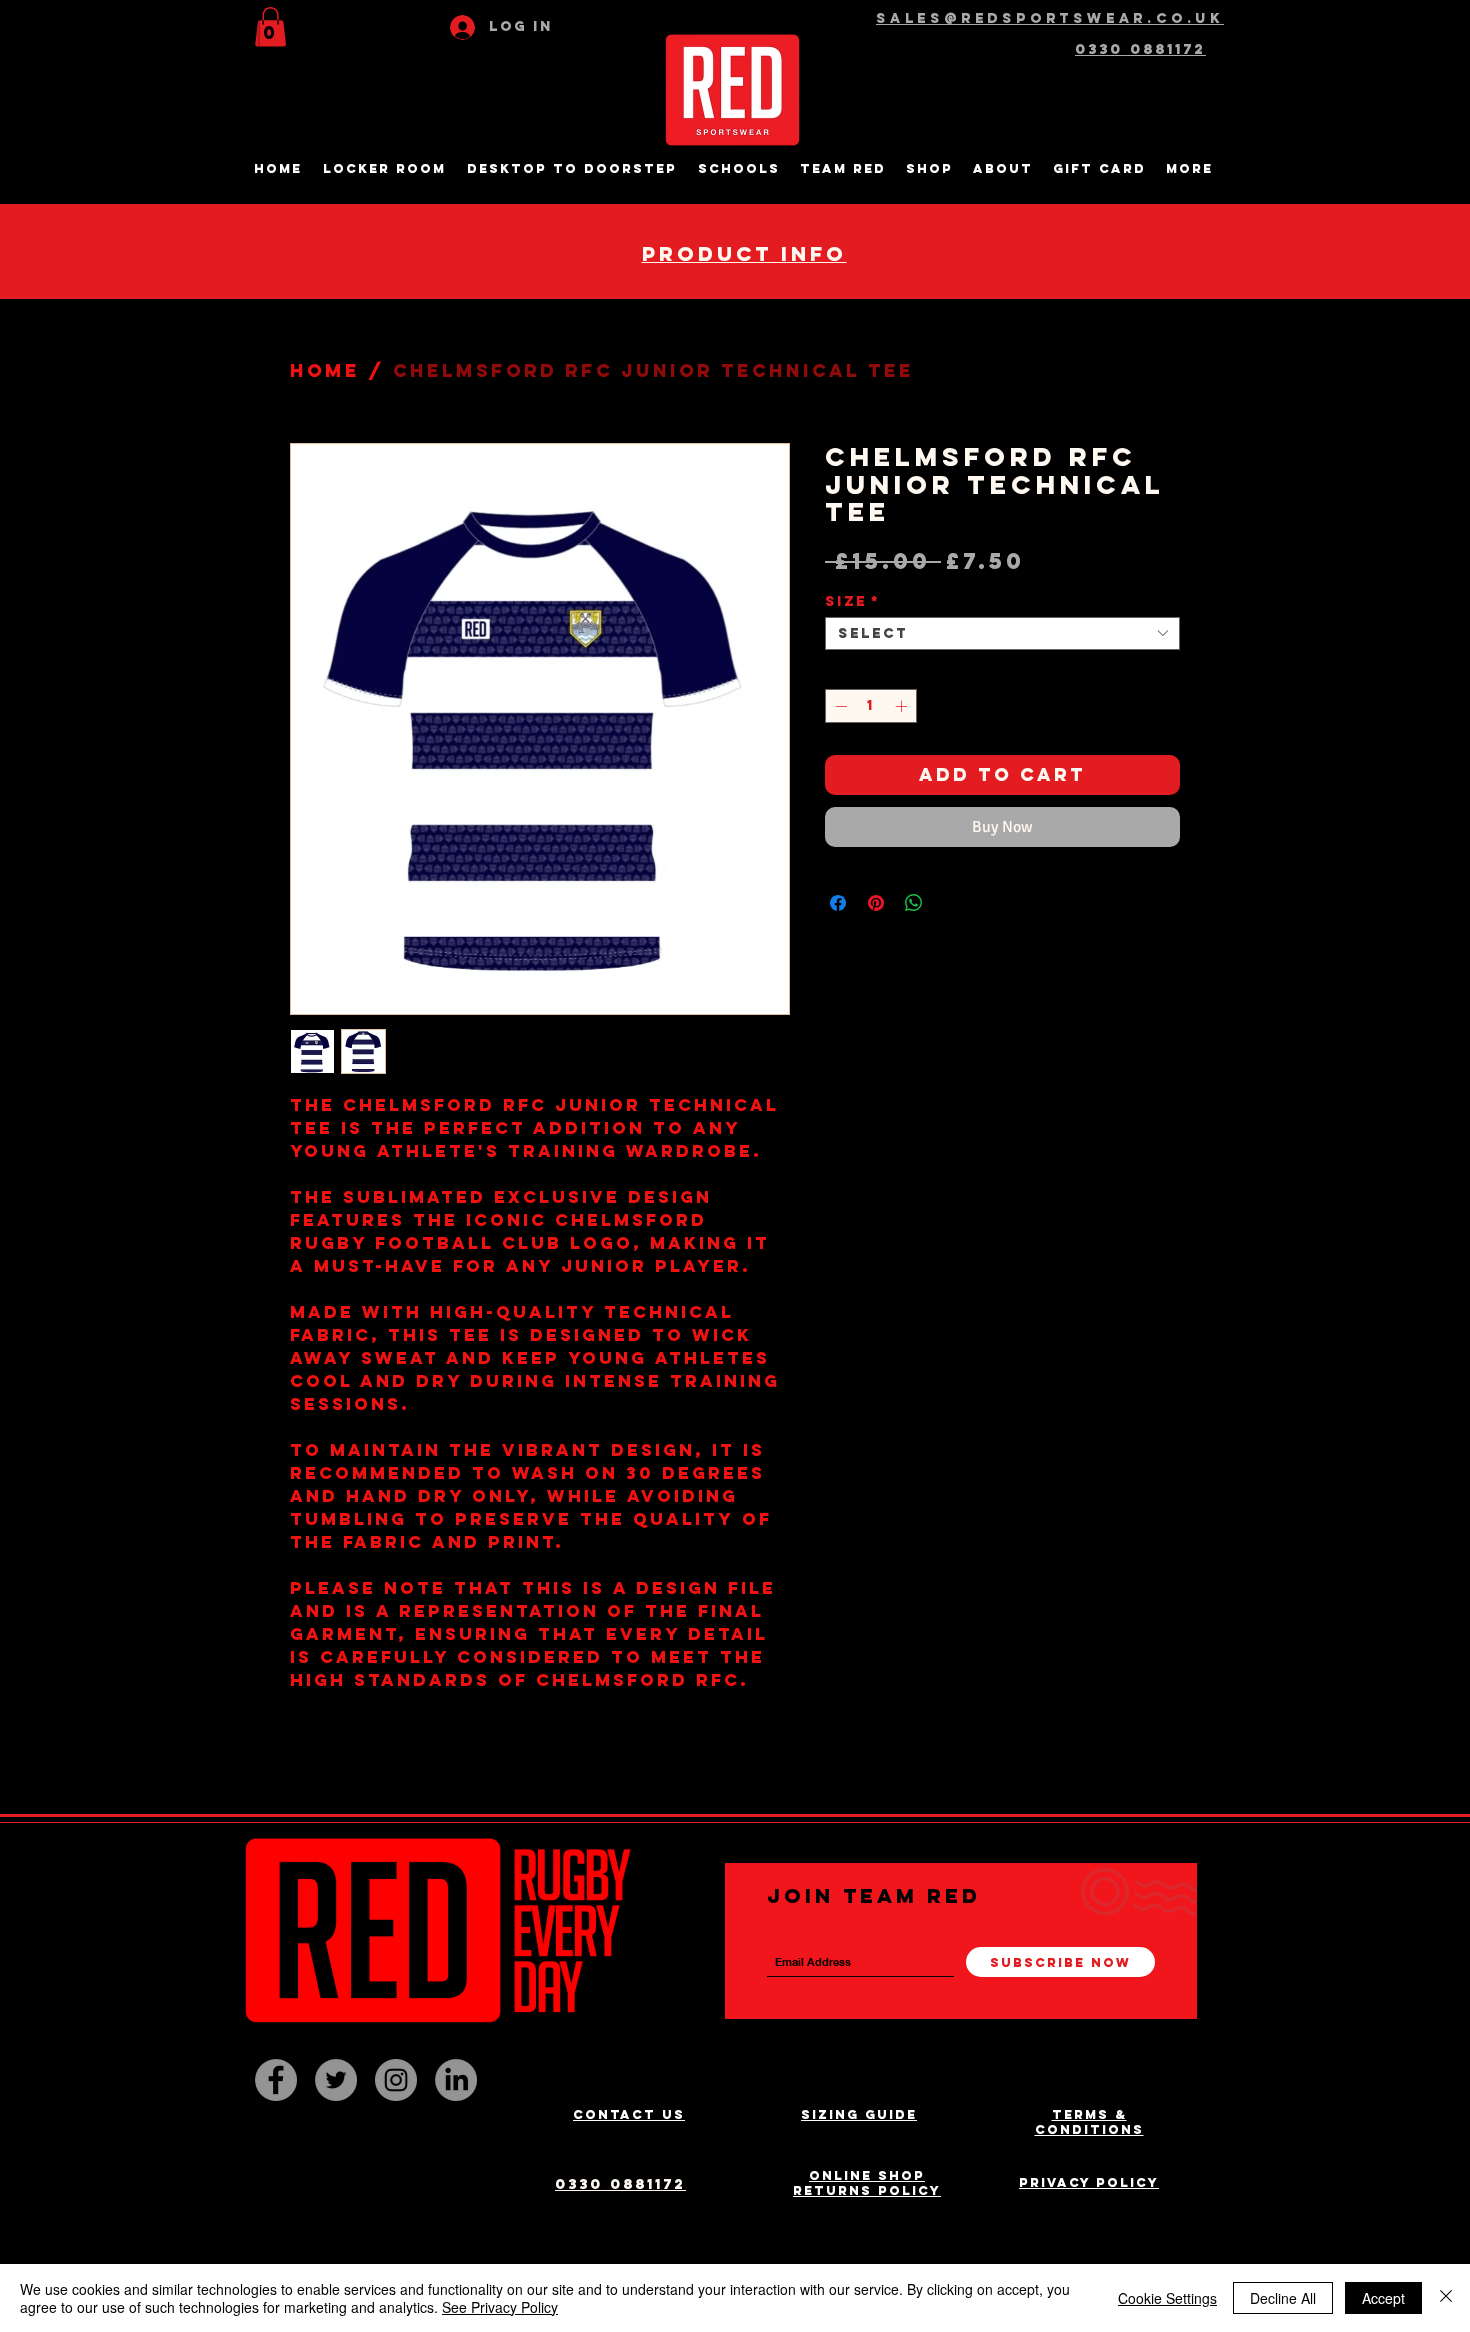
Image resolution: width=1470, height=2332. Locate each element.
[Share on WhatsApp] (914, 903)
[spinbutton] (871, 706)
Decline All (1283, 2298)
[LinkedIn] (456, 2080)
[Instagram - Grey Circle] (396, 2080)
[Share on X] (952, 903)
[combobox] (1002, 633)
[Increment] (903, 706)
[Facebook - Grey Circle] (276, 2080)
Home (325, 370)
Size (852, 601)
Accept (1383, 2298)
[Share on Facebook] (838, 903)
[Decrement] (839, 706)
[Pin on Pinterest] (876, 903)
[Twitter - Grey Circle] (336, 2080)
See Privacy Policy (500, 2307)
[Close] (1446, 2298)
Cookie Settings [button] (1167, 2298)
